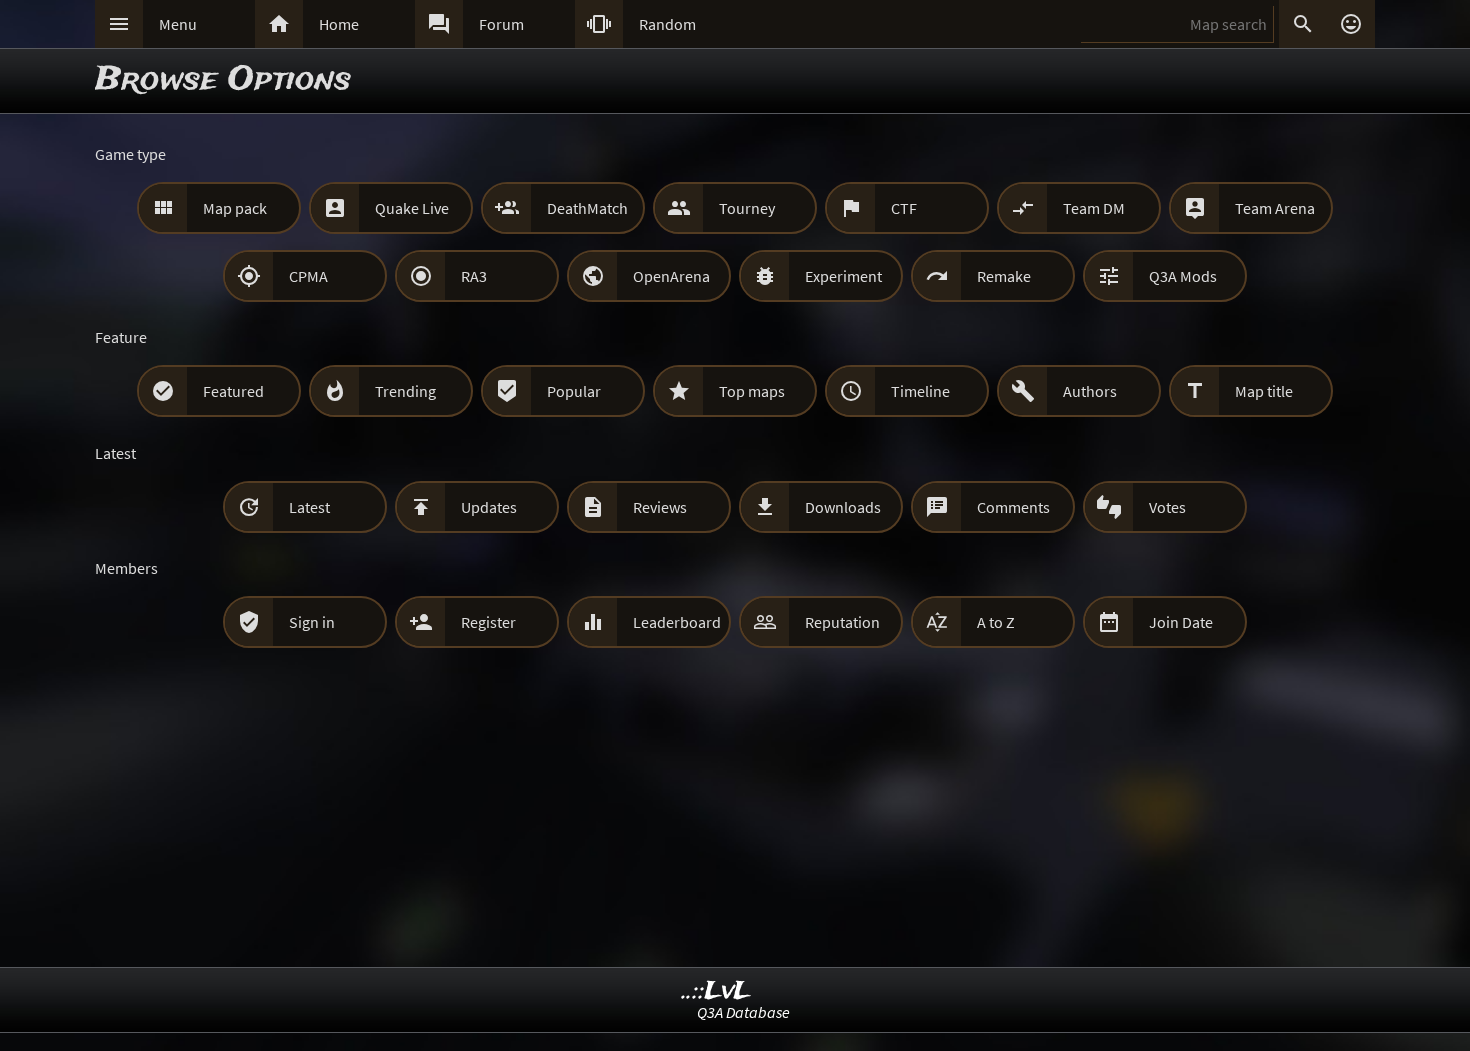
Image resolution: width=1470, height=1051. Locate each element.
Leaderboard (677, 622)
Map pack (235, 208)
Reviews (660, 507)
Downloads (843, 507)
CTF (904, 208)
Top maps (752, 391)
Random (667, 24)
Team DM (1094, 208)
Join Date (1181, 622)
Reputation (842, 622)
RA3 (474, 276)
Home (339, 24)
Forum (501, 24)
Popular (574, 391)
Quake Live (412, 208)
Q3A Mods (1183, 276)
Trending (405, 391)
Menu (178, 24)
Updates (489, 507)
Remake (1004, 276)
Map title (1264, 391)
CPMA (308, 276)
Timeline (920, 391)
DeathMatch (587, 208)
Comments (1013, 507)
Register (488, 622)
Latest (309, 507)
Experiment (843, 276)
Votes (1167, 507)
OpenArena (671, 276)
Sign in (312, 622)
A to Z (996, 622)
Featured (233, 391)
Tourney (747, 208)
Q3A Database (743, 1012)
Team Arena (1275, 208)
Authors (1090, 391)
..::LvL (716, 991)
